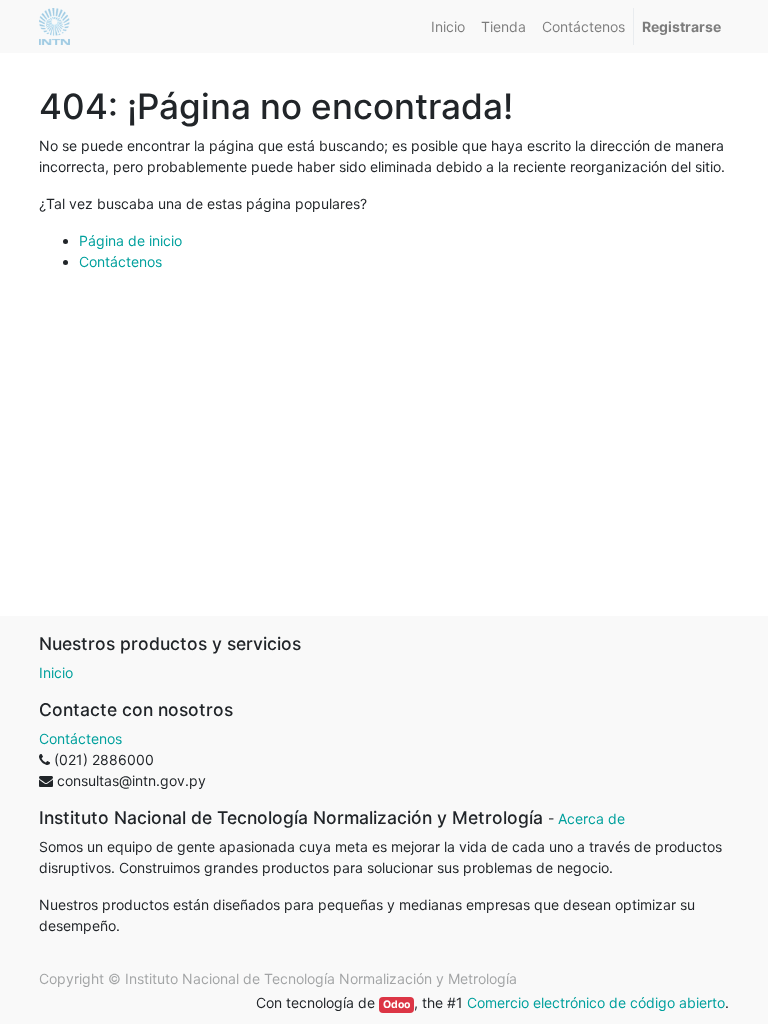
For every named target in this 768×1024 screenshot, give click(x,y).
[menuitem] (448, 26)
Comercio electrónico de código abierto (596, 1002)
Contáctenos (120, 261)
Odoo (396, 1004)
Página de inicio (130, 240)
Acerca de (591, 818)
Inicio (56, 672)
